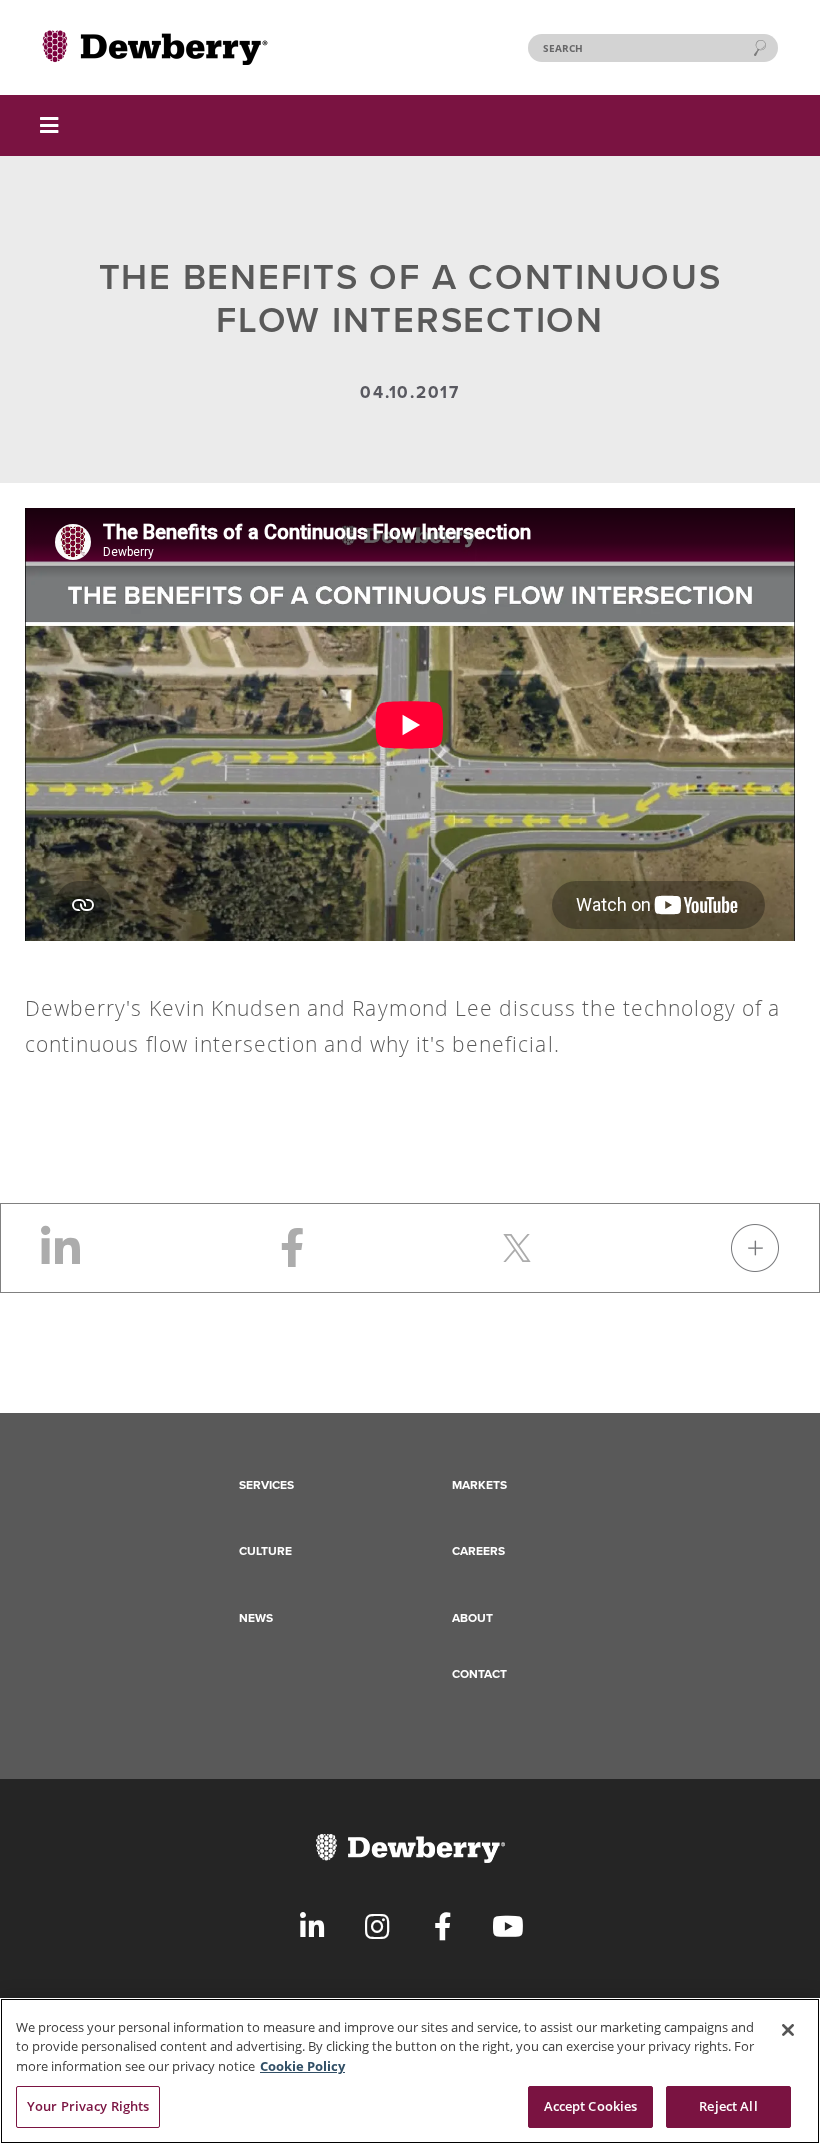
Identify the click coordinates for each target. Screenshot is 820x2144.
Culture (265, 1551)
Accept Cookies (591, 2106)
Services (266, 1485)
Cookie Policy (302, 2066)
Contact (479, 1674)
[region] (410, 2071)
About (472, 1618)
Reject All (728, 2106)
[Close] (788, 2030)
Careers (478, 1551)
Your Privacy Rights (88, 2106)
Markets (479, 1485)
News (256, 1618)
